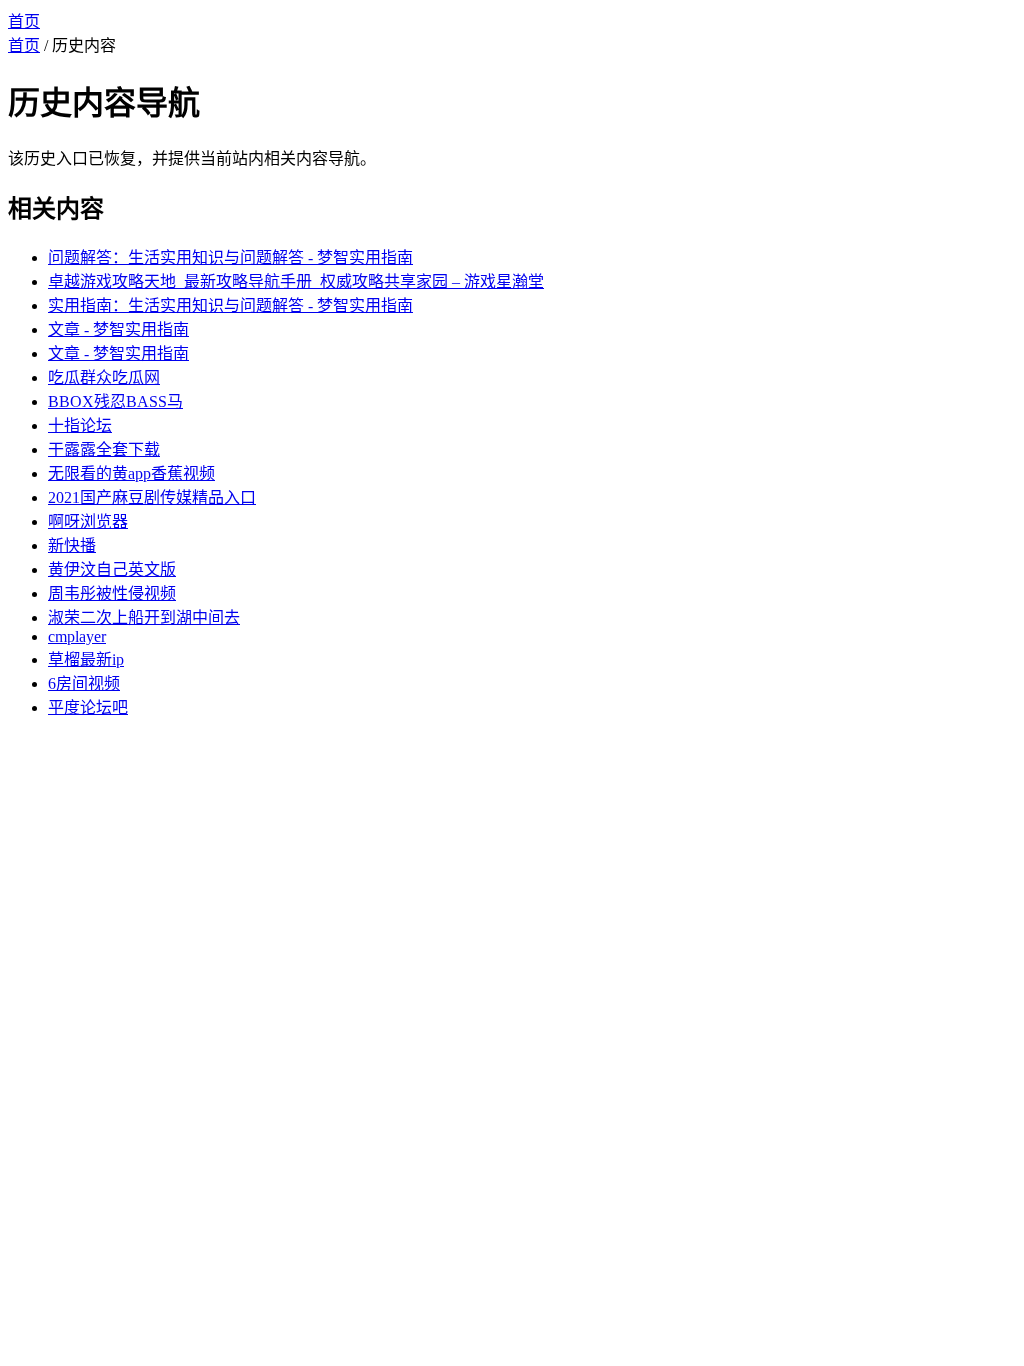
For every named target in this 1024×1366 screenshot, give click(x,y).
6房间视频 (84, 683)
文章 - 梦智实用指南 (118, 329)
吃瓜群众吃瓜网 (104, 377)
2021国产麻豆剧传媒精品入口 (152, 497)
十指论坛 (80, 425)
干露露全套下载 (104, 449)
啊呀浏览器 (88, 521)
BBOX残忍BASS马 (115, 401)
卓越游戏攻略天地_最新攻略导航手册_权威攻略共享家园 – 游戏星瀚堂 (296, 281)
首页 (24, 21)
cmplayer (77, 636)
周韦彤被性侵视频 (112, 593)
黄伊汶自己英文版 (112, 569)
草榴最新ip (86, 659)
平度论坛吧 (88, 707)
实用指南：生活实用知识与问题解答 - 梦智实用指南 (230, 305)
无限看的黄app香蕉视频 (131, 473)
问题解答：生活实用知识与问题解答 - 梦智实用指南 (230, 257)
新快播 (72, 545)
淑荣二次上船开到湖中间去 (144, 617)
